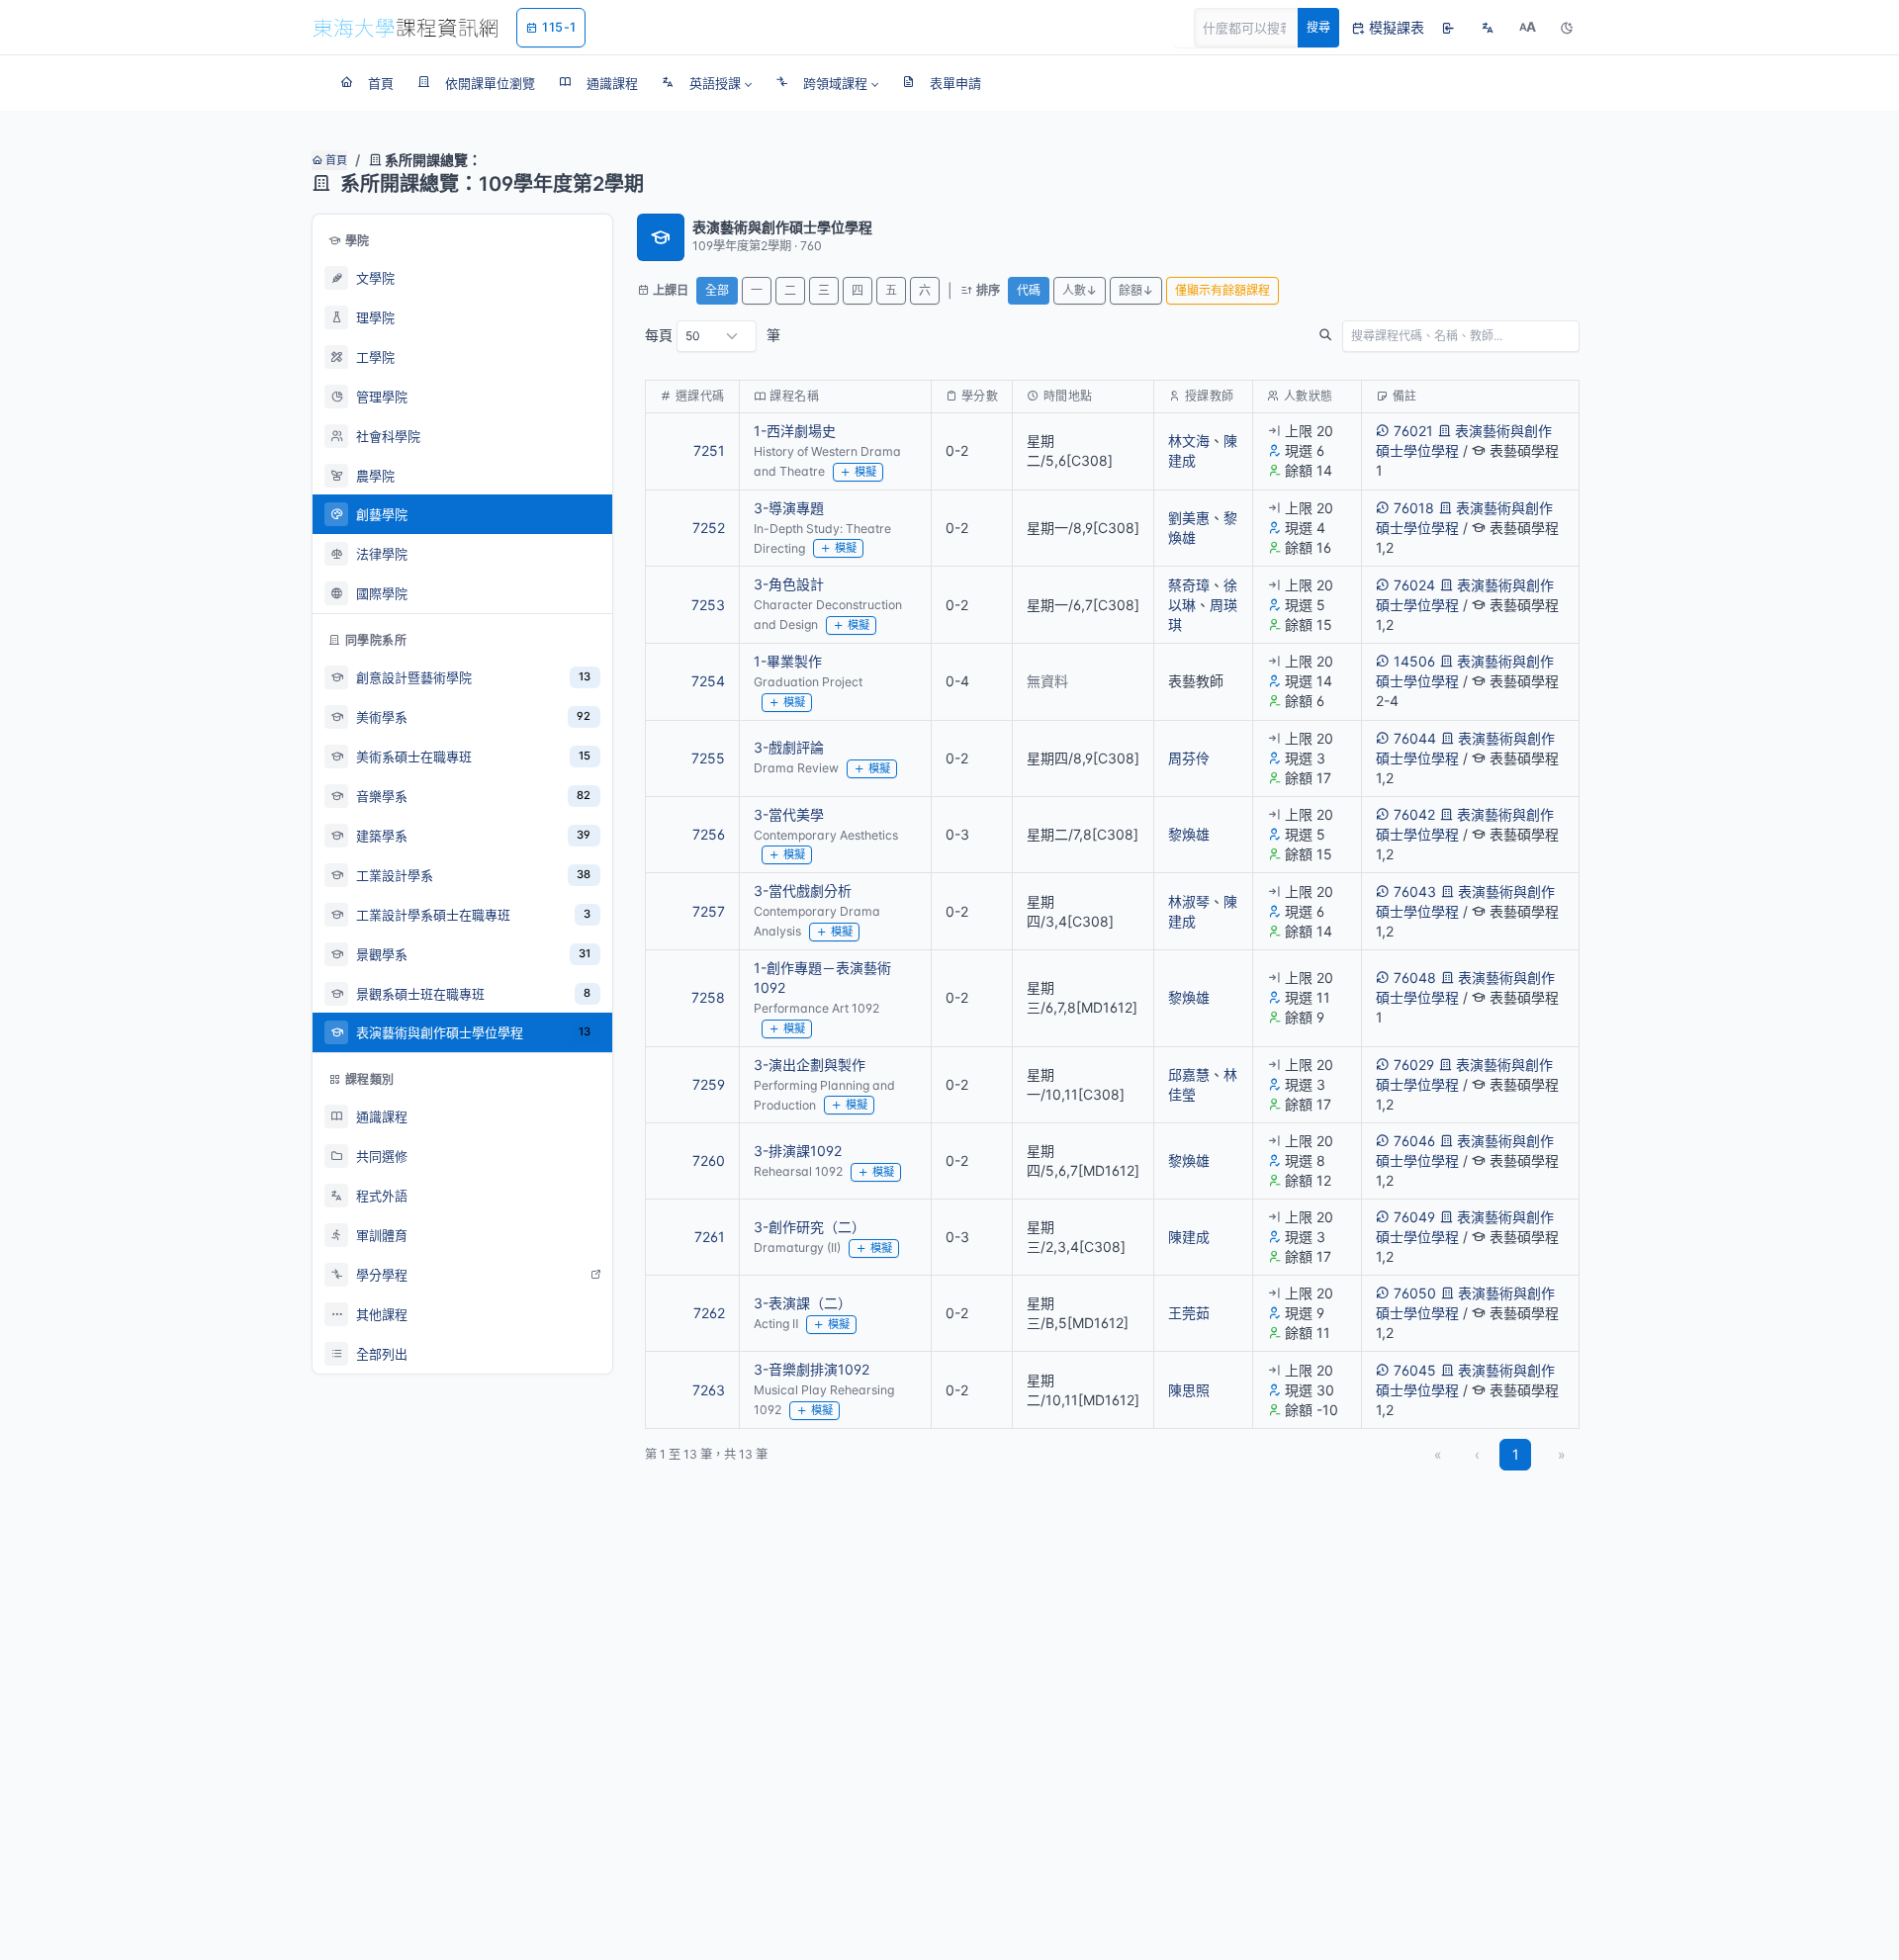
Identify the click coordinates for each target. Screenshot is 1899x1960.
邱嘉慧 (1189, 1074)
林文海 (1189, 441)
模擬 (865, 472)
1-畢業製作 (788, 661)
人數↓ (1080, 290)
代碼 (1029, 290)
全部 (717, 290)
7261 (710, 1237)
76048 (1415, 978)
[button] (707, 83)
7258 (708, 997)
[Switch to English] (1488, 28)
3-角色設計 (789, 584)
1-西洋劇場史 (795, 431)
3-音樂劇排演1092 (812, 1369)
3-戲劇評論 (789, 747)
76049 (1414, 1217)
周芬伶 (1189, 758)
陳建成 (1189, 1237)
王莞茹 (1189, 1313)
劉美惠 (1189, 518)
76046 (1414, 1141)
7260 (709, 1160)
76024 (1414, 585)
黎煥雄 (1189, 834)
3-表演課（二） (803, 1303)
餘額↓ (1136, 290)
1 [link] (1516, 1454)
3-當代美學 (789, 814)
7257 (709, 911)
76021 (1413, 431)
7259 (709, 1084)
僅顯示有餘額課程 (1222, 290)
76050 (1415, 1293)
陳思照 (1189, 1390)
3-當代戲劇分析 (803, 891)
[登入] (1448, 28)
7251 (709, 450)
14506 (1414, 661)
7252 (709, 528)
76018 (1414, 508)
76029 (1414, 1065)
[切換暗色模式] (1567, 28)
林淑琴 (1189, 901)
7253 (708, 605)
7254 (708, 681)
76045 (1415, 1370)
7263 (709, 1390)
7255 (708, 758)
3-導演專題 (789, 508)
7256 (709, 834)
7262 (709, 1313)
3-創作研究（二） (810, 1227)
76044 (1415, 738)
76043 (1415, 891)
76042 (1414, 814)
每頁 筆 (713, 335)
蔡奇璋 (1189, 585)
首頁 (335, 160)
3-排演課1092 (798, 1151)
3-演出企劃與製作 (810, 1065)
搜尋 (1318, 27)
